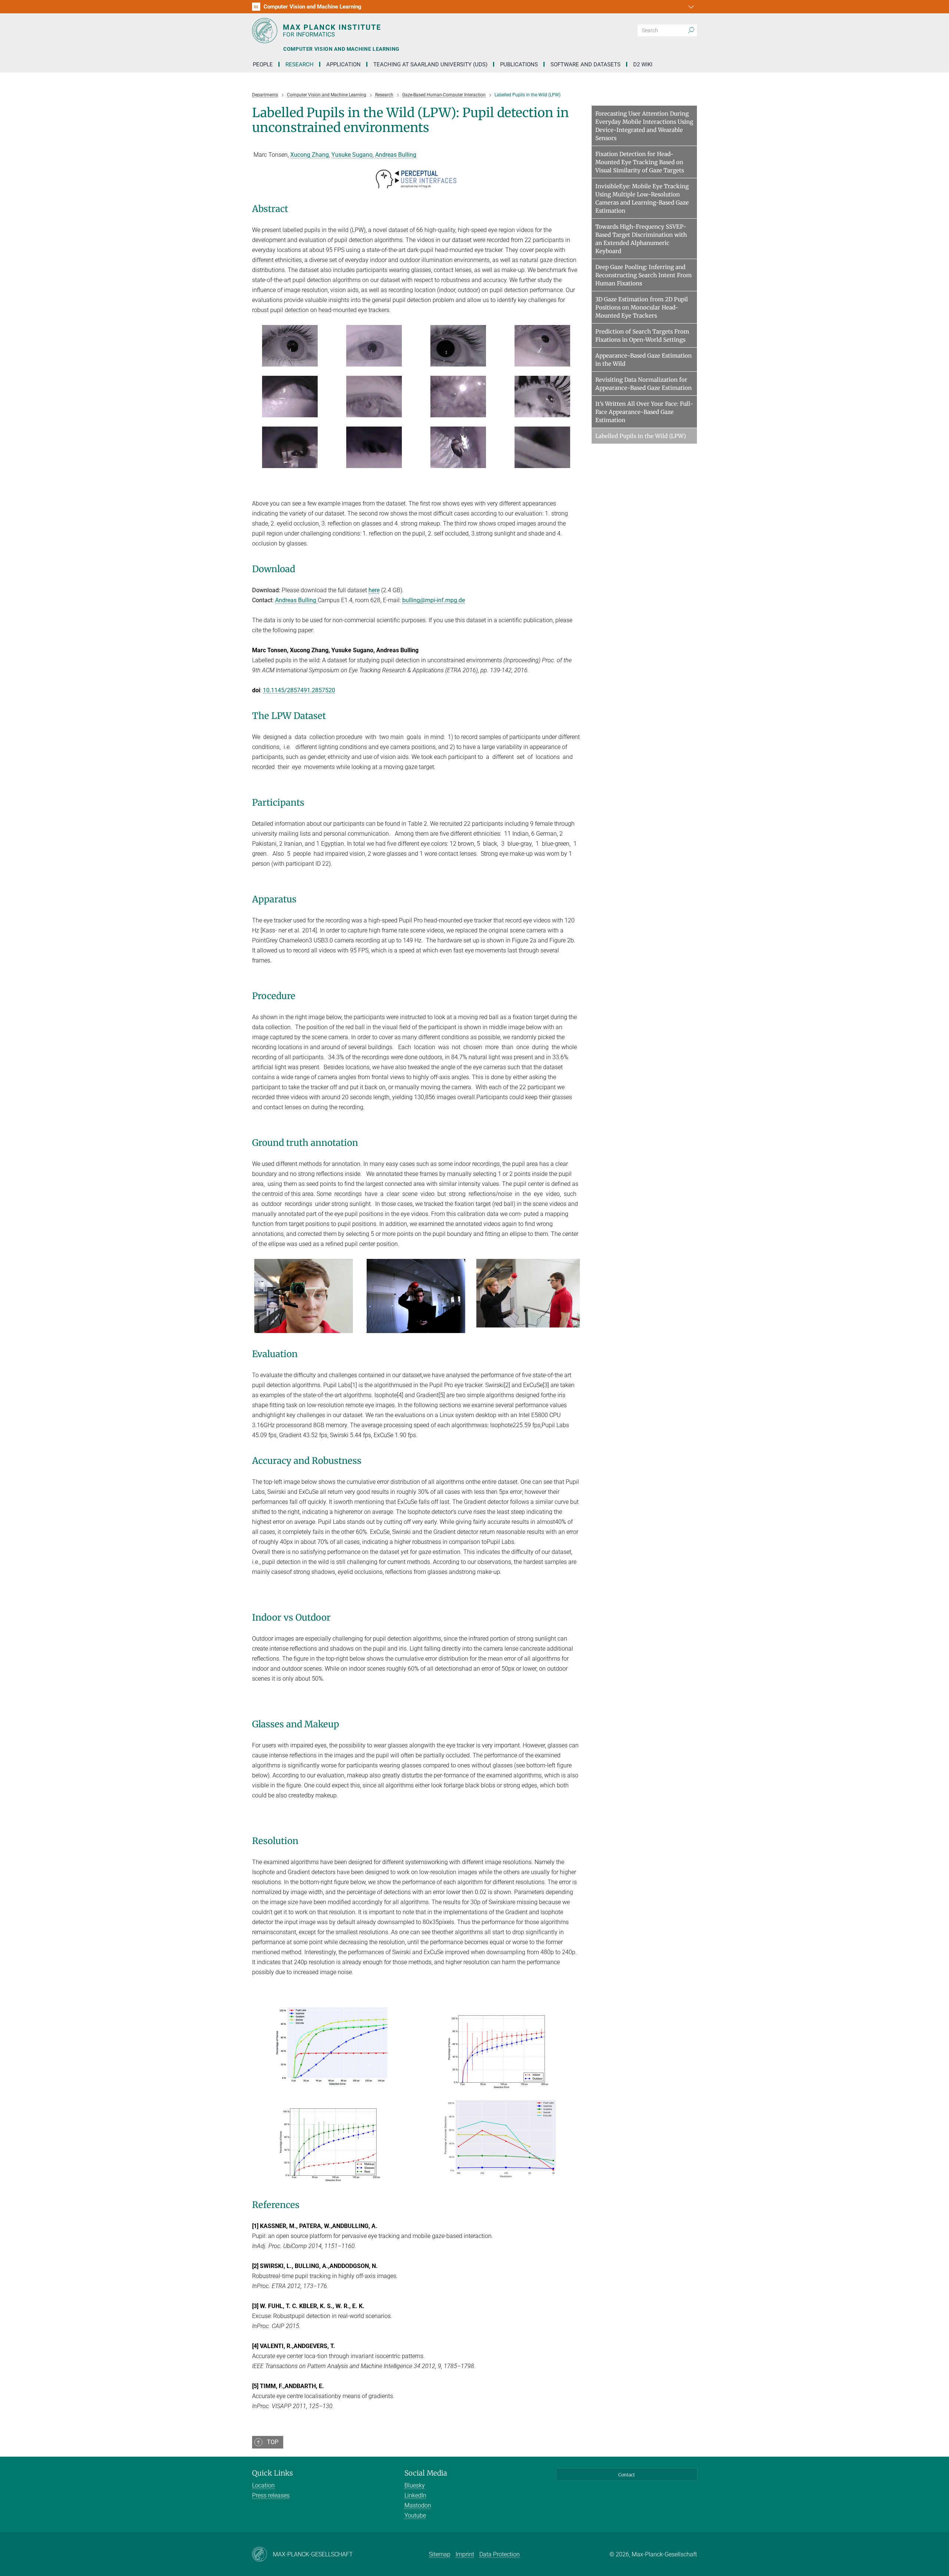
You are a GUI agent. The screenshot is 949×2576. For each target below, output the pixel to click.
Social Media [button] (426, 2473)
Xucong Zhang (310, 155)
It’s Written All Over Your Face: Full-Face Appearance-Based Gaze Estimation (644, 412)
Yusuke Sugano (352, 155)
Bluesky (415, 2485)
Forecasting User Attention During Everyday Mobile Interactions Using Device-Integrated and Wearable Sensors (644, 126)
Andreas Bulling (396, 155)
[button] (690, 7)
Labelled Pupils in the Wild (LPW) (641, 436)
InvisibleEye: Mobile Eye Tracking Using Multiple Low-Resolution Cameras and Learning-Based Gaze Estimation (642, 198)
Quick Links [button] (272, 2473)
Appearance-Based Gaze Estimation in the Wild (644, 360)
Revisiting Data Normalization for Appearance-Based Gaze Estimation (644, 384)
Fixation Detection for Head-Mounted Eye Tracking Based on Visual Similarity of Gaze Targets (640, 162)
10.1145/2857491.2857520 (299, 690)
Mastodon (418, 2505)
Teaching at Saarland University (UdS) (430, 64)
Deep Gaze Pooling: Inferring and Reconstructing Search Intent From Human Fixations (644, 275)
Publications (519, 64)
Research (300, 64)
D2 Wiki (643, 64)
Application (343, 64)
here (374, 590)
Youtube (415, 2515)
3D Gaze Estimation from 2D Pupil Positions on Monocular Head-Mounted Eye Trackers (642, 307)
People (263, 64)
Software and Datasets (586, 64)
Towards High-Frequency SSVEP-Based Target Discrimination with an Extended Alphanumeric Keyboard (641, 239)
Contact (627, 2475)
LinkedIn (415, 2495)
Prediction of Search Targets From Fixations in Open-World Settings (642, 336)
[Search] (691, 30)
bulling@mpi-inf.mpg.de (434, 600)
